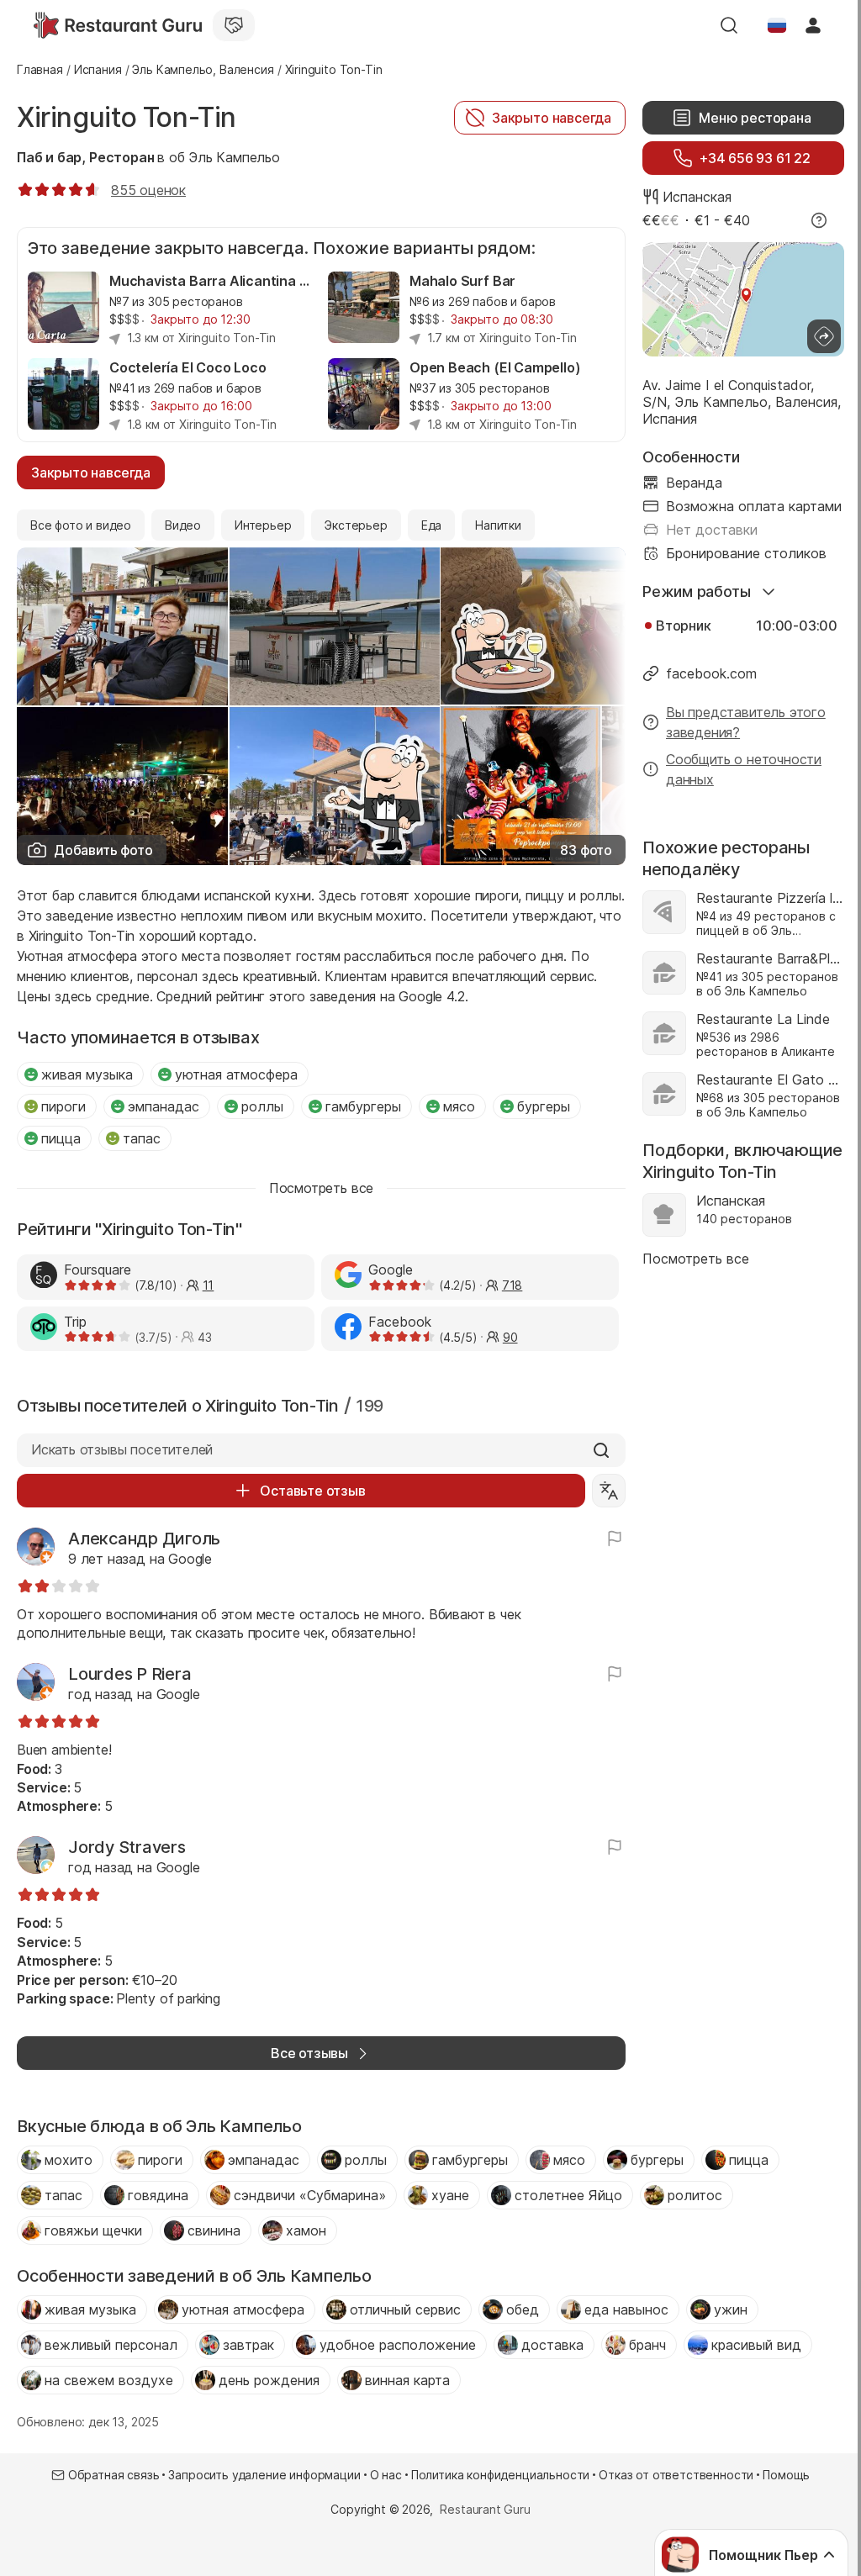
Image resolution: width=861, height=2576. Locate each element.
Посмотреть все (696, 1259)
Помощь (786, 2475)
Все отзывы (309, 2053)
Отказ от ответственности (676, 2475)
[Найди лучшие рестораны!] (118, 25)
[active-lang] (777, 25)
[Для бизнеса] (234, 25)
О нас (386, 2475)
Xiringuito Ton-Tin (127, 117)
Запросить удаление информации (264, 2475)
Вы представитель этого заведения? (746, 722)
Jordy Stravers (127, 1847)
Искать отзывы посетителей (122, 1449)
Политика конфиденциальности (500, 2475)
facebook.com (711, 673)
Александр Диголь (144, 1539)
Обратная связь (114, 2475)
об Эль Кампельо (224, 157)
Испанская (697, 197)
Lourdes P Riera (129, 1674)
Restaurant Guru (485, 2509)
